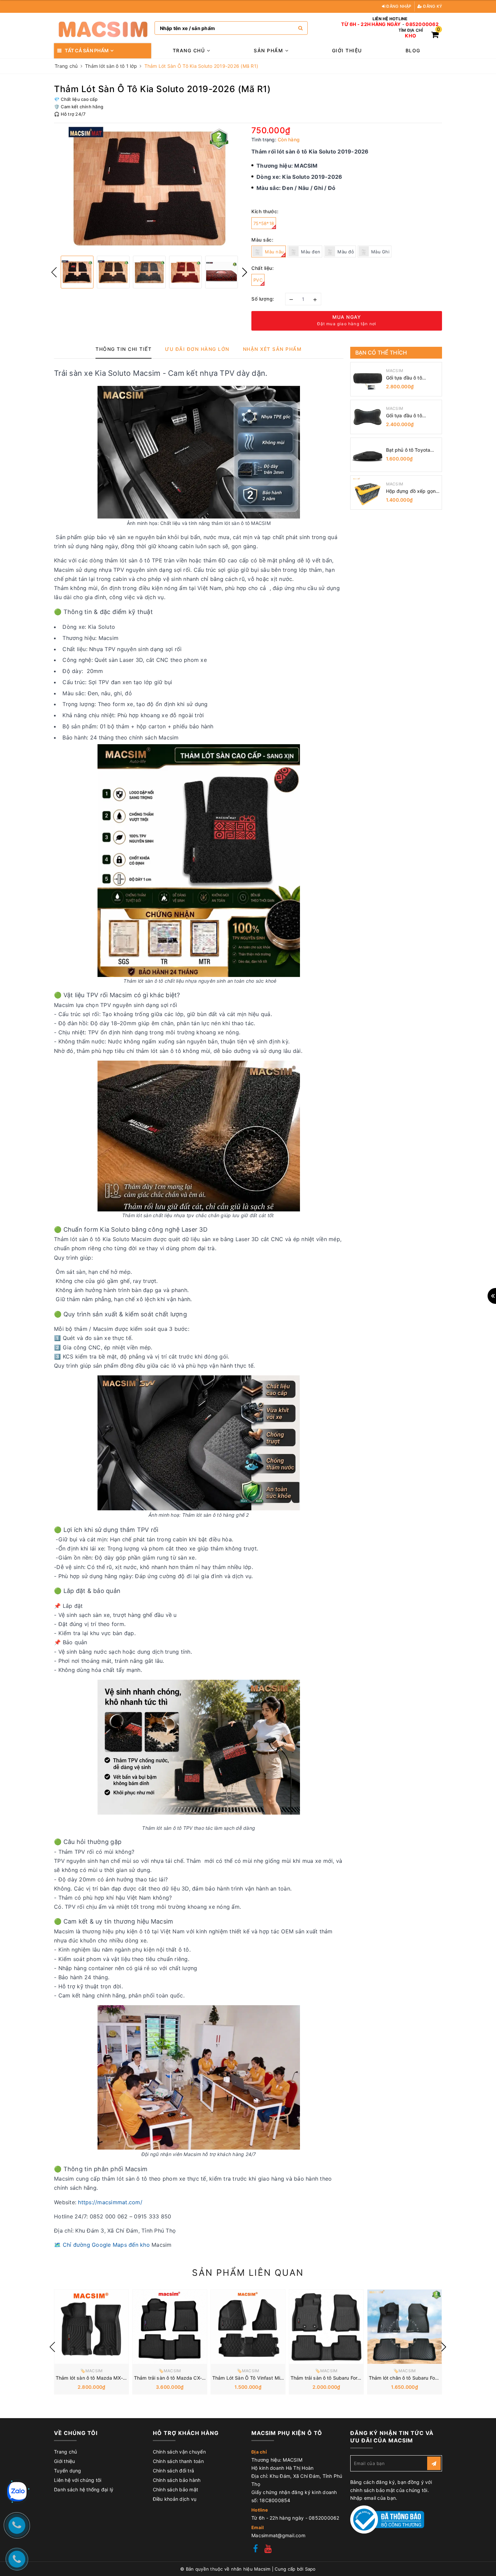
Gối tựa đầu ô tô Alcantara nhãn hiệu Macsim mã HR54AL (409, 416)
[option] (149, 189)
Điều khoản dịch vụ (175, 2499)
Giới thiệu (347, 50)
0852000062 (422, 24)
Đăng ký (432, 6)
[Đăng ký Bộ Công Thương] (387, 2519)
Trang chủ (190, 50)
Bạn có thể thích (381, 353)
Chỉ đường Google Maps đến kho (106, 2245)
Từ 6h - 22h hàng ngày (371, 24)
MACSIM (395, 371)
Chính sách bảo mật (176, 2489)
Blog (413, 50)
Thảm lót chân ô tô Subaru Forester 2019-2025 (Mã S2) (432, 2378)
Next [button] (245, 272)
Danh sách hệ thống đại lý (84, 2489)
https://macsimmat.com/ (110, 2202)
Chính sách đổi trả (174, 2471)
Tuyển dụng (68, 2471)
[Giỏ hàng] (435, 36)
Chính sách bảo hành (177, 2480)
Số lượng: (263, 299)
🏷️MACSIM (92, 2371)
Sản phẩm (269, 50)
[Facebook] (255, 2550)
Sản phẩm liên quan (248, 2273)
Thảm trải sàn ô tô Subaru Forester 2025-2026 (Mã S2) (354, 2378)
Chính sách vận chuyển (179, 2452)
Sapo (310, 2569)
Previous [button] (54, 272)
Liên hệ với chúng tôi (78, 2480)
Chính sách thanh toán (178, 2461)
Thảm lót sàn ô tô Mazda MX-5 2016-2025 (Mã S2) (114, 2378)
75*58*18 (264, 223)
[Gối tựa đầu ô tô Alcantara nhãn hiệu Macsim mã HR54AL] (367, 417)
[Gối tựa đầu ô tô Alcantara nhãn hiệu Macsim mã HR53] (367, 379)
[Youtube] (268, 2550)
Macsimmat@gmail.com (278, 2535)
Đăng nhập (398, 6)
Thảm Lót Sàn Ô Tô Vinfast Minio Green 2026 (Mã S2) (273, 2378)
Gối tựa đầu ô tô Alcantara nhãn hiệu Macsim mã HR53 (408, 378)
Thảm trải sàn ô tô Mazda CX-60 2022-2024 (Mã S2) (195, 2378)
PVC (258, 280)
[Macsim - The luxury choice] (103, 28)
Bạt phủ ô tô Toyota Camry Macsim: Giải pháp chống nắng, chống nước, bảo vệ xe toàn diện (412, 450)
